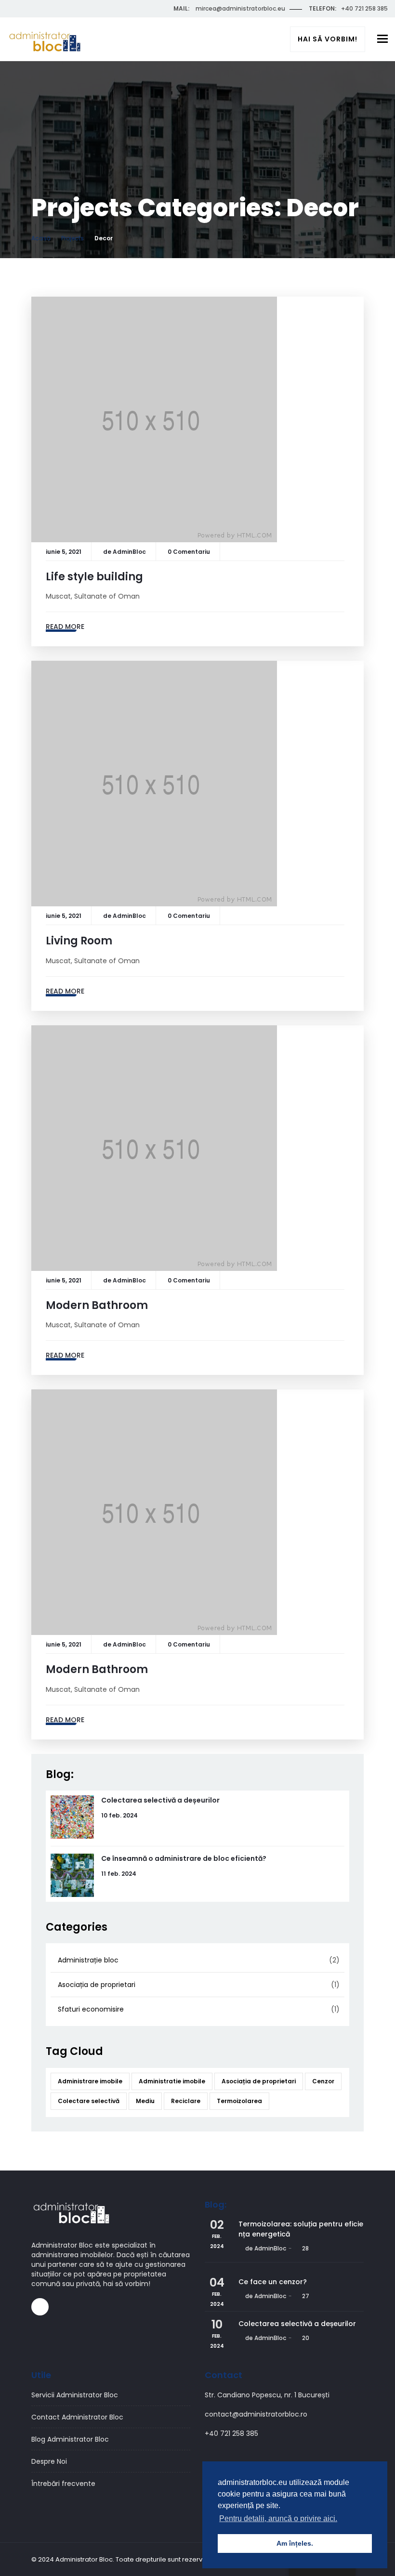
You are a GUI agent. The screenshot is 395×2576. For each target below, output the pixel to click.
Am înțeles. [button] (295, 2543)
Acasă (41, 238)
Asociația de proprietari (97, 1985)
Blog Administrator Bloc (70, 2439)
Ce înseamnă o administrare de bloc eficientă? (184, 1858)
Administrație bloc (88, 1960)
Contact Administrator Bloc (77, 2417)
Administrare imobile (90, 2081)
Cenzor (323, 2081)
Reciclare (186, 2101)
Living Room (79, 941)
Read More (65, 627)
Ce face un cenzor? (273, 2282)
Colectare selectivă (89, 2101)
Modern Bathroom (97, 1305)
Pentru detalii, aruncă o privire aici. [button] (278, 2518)
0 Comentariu (189, 552)
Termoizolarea (239, 2101)
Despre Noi (49, 2461)
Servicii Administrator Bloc (75, 2395)
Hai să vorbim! (328, 39)
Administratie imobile (172, 2081)
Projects (72, 238)
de (125, 552)
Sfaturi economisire (91, 2009)
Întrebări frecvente (63, 2484)
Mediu (145, 2101)
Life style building (94, 577)
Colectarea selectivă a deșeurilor (160, 1800)
